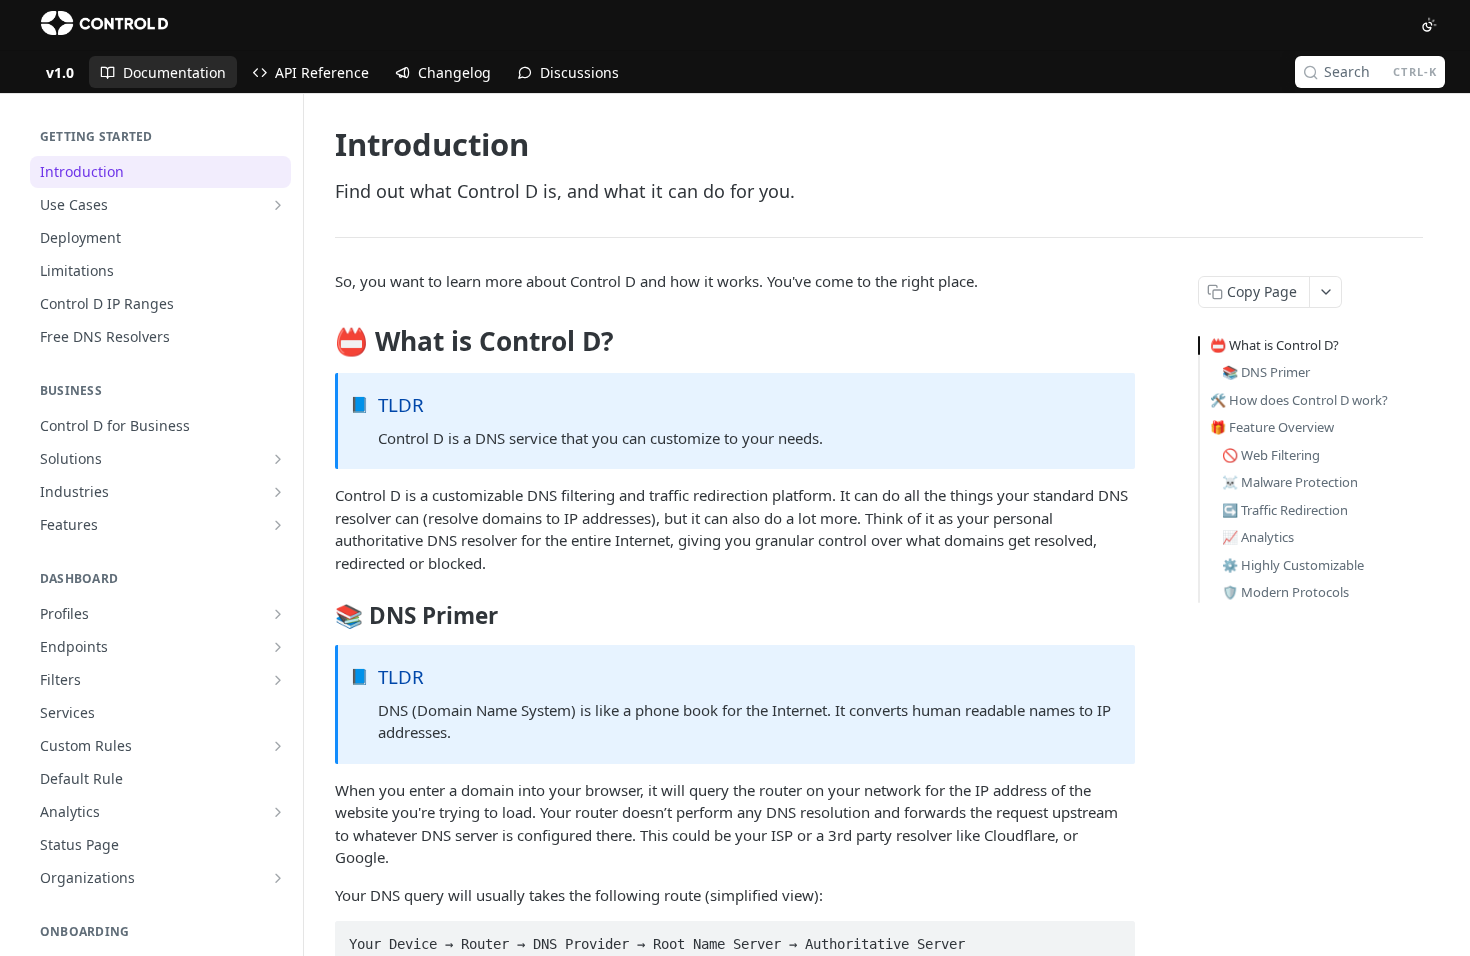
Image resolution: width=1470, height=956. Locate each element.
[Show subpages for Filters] (278, 680)
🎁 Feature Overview (1272, 427)
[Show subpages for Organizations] (278, 878)
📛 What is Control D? (1274, 345)
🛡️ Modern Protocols (1285, 592)
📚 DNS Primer (1266, 372)
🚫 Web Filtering (1271, 455)
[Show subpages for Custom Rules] (278, 746)
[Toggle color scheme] (1429, 25)
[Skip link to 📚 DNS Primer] (321, 616)
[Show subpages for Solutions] (278, 459)
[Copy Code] (1111, 938)
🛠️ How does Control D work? (1299, 400)
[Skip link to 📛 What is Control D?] (321, 342)
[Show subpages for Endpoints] (278, 647)
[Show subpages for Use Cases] (278, 205)
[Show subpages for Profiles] (278, 614)
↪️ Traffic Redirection (1285, 510)
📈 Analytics (1258, 537)
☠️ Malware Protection (1290, 482)
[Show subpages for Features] (278, 525)
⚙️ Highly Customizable (1293, 565)
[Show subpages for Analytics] (278, 812)
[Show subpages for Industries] (278, 492)
